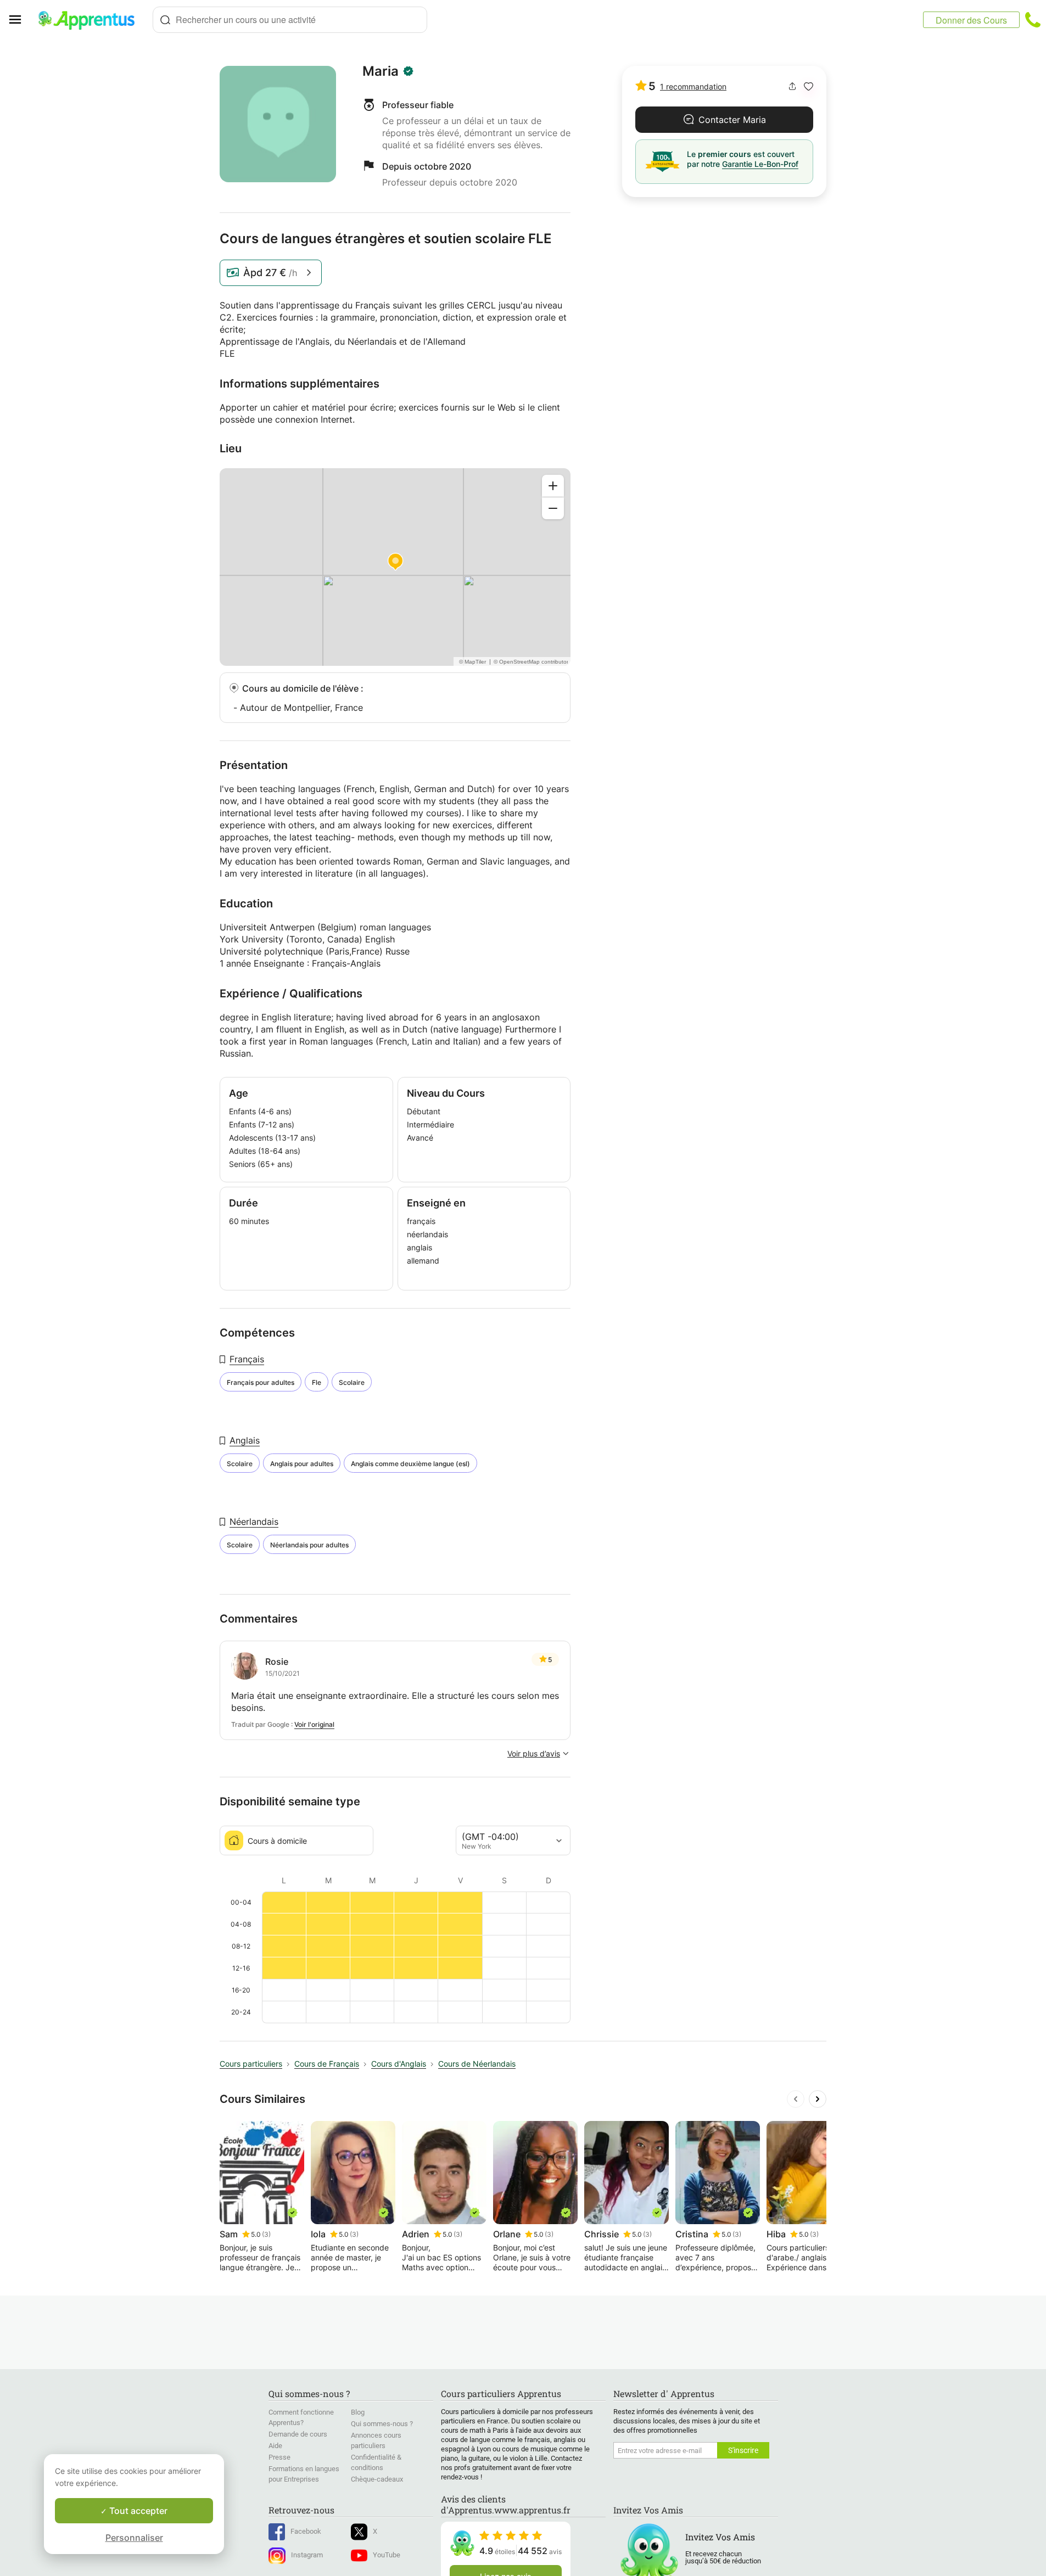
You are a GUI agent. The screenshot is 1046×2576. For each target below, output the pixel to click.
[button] (809, 86)
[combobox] (290, 20)
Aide (275, 2446)
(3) (266, 2234)
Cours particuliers (251, 2064)
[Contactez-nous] (1033, 20)
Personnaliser (134, 2538)
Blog (358, 2412)
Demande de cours (298, 2434)
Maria (381, 71)
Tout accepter (137, 2511)
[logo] (91, 20)
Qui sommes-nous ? (382, 2424)
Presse (279, 2457)
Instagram (307, 2555)
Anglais (245, 1440)
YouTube (387, 2555)
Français (247, 1359)
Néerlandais (254, 1522)
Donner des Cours (971, 20)
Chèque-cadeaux (377, 2479)
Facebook (306, 2531)
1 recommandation (693, 86)
